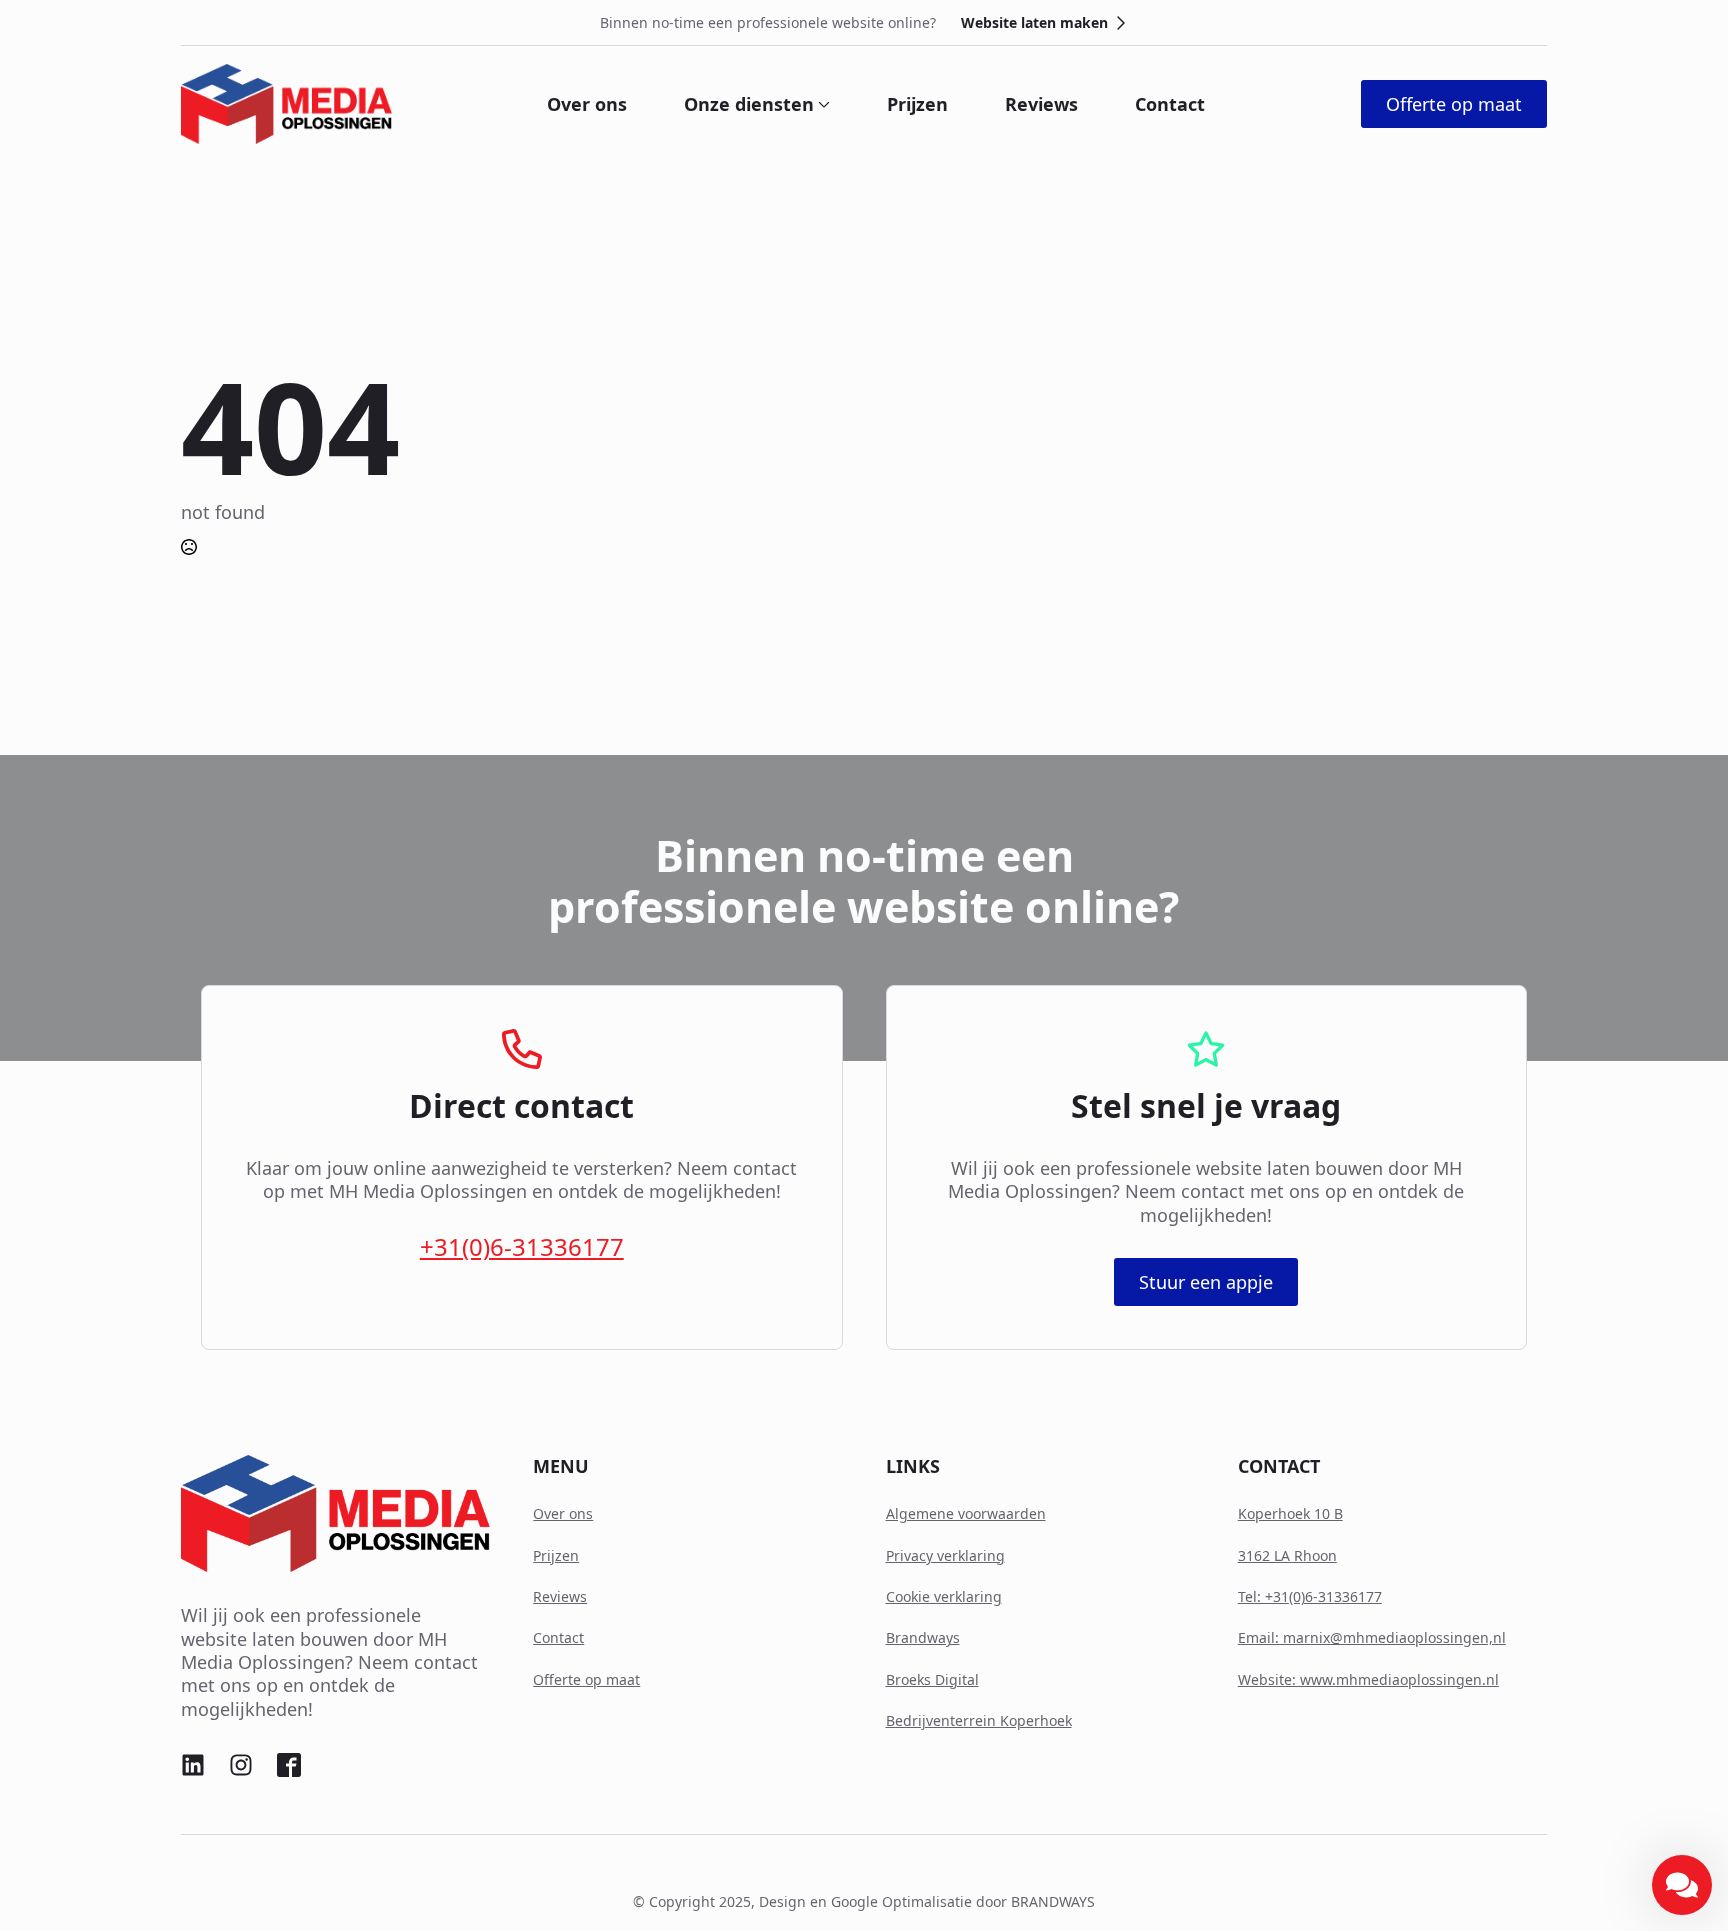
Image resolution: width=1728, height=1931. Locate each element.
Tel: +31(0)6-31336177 (1310, 1596)
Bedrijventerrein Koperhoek (979, 1720)
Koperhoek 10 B (1290, 1513)
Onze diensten (749, 104)
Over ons (587, 104)
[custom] (193, 1765)
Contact (1170, 104)
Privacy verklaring (945, 1555)
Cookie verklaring (944, 1596)
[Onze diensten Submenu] (822, 104)
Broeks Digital (932, 1679)
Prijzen (917, 104)
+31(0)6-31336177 (522, 1246)
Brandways (923, 1637)
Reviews (1041, 104)
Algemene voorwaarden (966, 1513)
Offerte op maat (586, 1679)
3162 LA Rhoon (1287, 1555)
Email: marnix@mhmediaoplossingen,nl (1372, 1637)
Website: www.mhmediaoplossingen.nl (1368, 1679)
